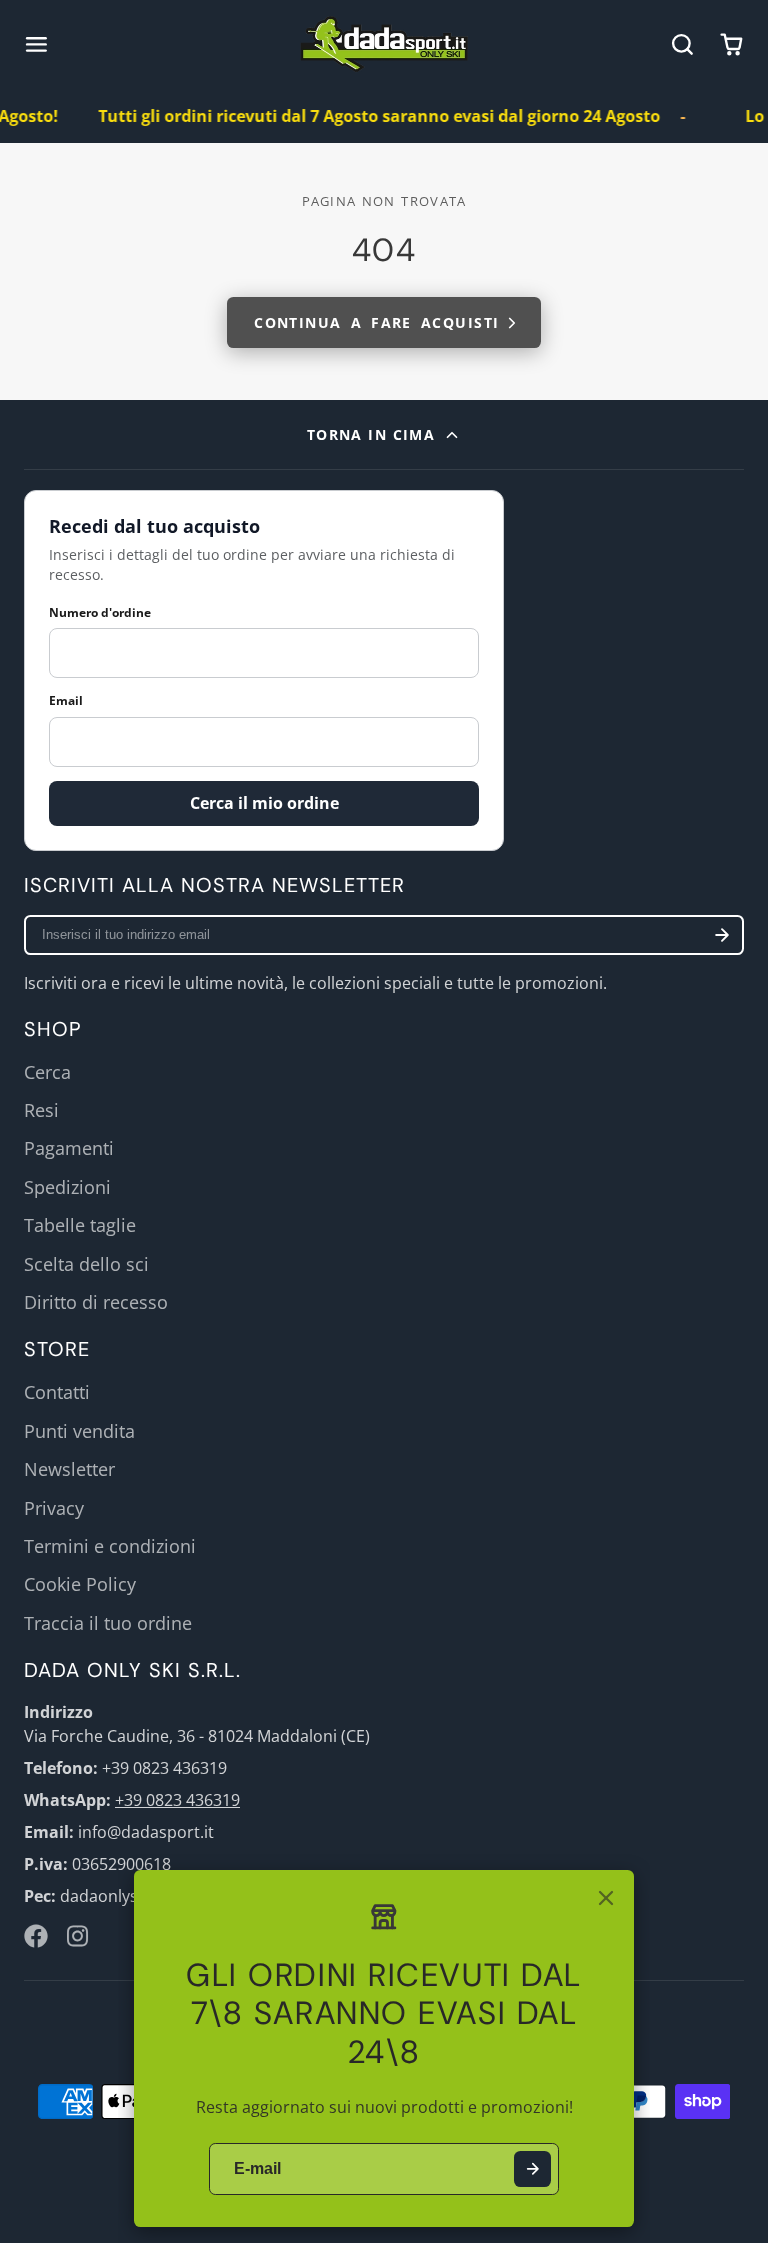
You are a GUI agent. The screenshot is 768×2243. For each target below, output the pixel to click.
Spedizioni (67, 1187)
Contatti (57, 1392)
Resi (41, 1110)
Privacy (54, 1508)
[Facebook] (36, 1936)
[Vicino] (606, 1898)
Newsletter (69, 1469)
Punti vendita (79, 1431)
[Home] (384, 44)
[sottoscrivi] (722, 935)
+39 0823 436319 (177, 1800)
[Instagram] (79, 1936)
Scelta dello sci (86, 1264)
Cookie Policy (80, 1584)
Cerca (47, 1072)
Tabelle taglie (80, 1225)
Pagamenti (69, 1148)
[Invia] (532, 2169)
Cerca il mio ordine (264, 803)
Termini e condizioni (110, 1546)
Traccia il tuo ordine (108, 1623)
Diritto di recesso (96, 1302)
